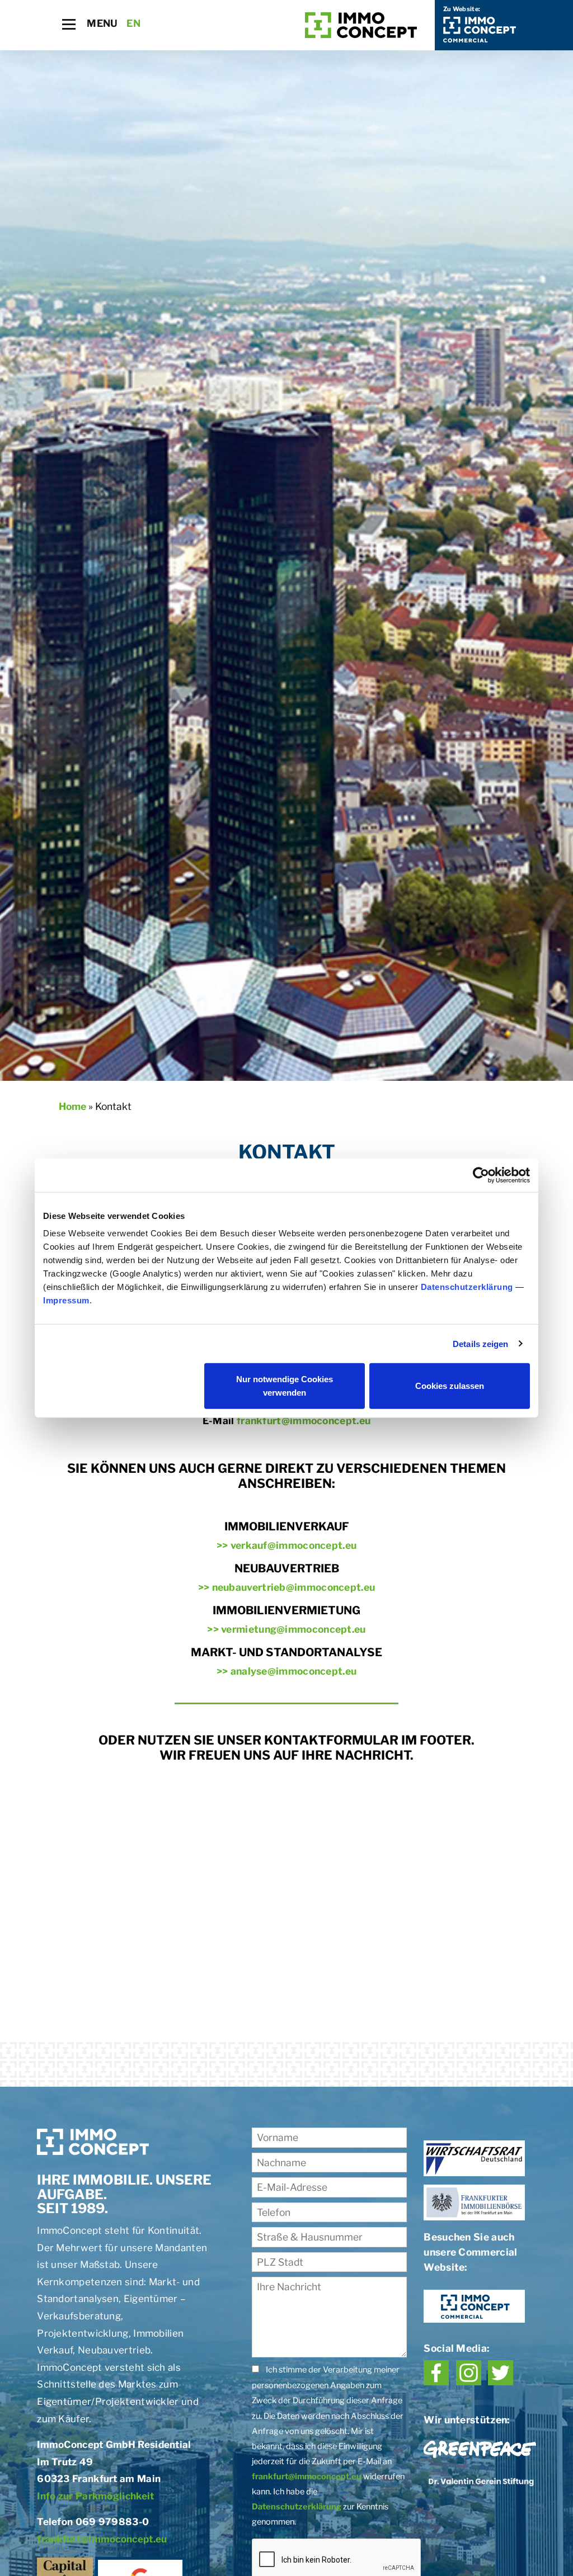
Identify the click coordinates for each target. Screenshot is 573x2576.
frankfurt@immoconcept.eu (304, 1421)
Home (72, 1106)
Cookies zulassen (450, 1386)
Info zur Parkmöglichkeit (95, 2496)
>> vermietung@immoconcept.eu (286, 1629)
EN (133, 23)
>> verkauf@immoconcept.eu (287, 1545)
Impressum (66, 1300)
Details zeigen (480, 1343)
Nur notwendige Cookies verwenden (285, 1386)
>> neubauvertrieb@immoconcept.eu (287, 1587)
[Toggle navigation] (69, 24)
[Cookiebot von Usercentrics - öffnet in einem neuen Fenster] (481, 1175)
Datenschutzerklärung (467, 1287)
